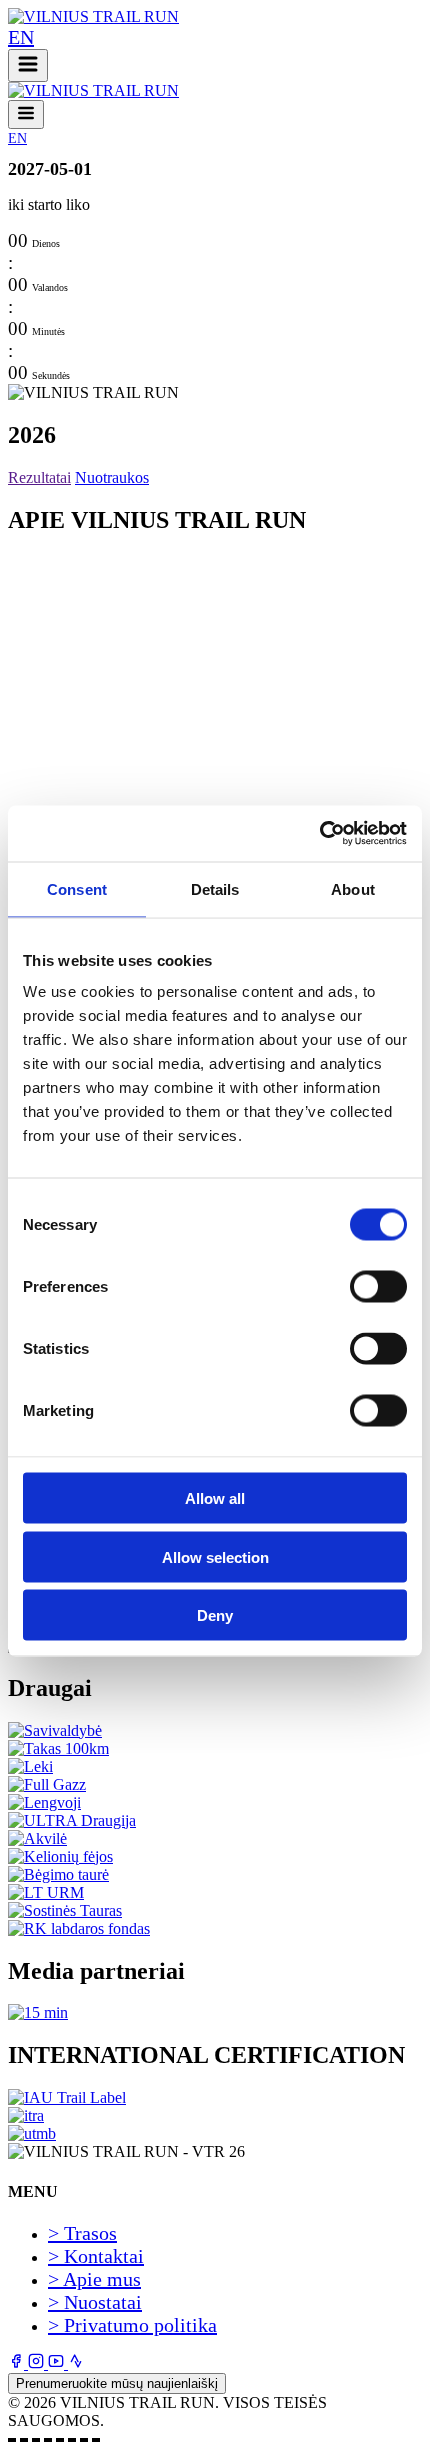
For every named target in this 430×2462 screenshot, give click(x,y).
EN (21, 37)
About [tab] (353, 888)
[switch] (378, 1287)
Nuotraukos (112, 477)
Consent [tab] (77, 888)
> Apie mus (94, 2279)
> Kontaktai (96, 2256)
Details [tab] (215, 888)
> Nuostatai (95, 2302)
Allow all (215, 1498)
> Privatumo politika (132, 2325)
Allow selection (215, 1556)
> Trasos (82, 2233)
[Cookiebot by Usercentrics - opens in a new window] (319, 834)
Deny (215, 1615)
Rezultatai (39, 477)
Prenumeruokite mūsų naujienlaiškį (117, 2383)
